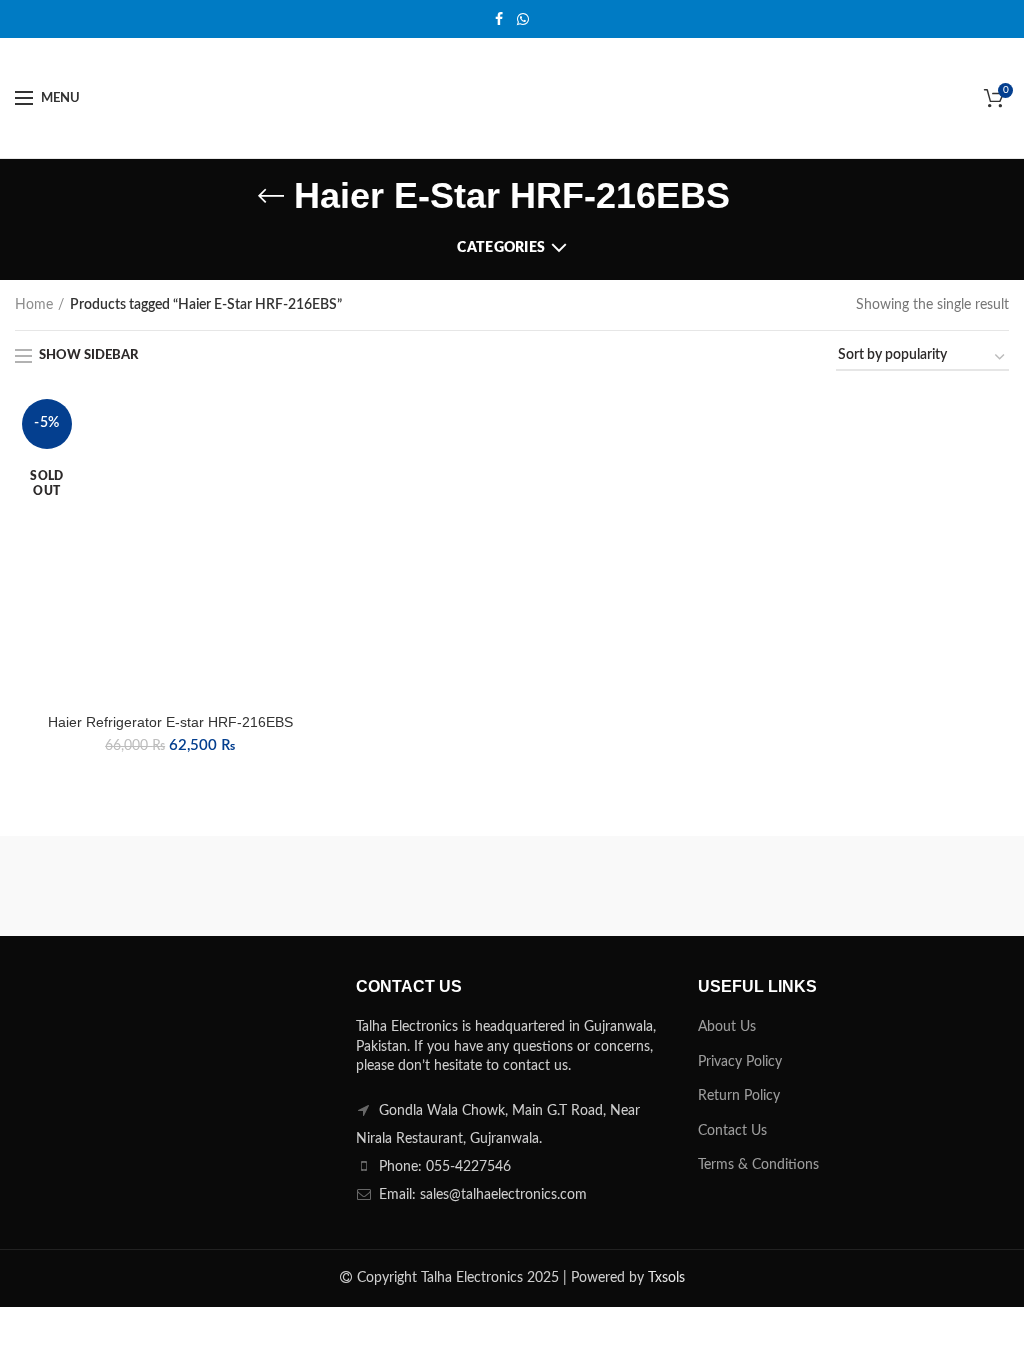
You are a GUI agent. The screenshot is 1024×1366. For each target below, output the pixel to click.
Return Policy (739, 1096)
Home (34, 305)
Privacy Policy (740, 1062)
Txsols (666, 1278)
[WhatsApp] (523, 19)
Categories (501, 248)
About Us (727, 1027)
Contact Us (732, 1131)
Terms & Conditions (758, 1165)
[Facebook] (499, 19)
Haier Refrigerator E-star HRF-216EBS (170, 722)
